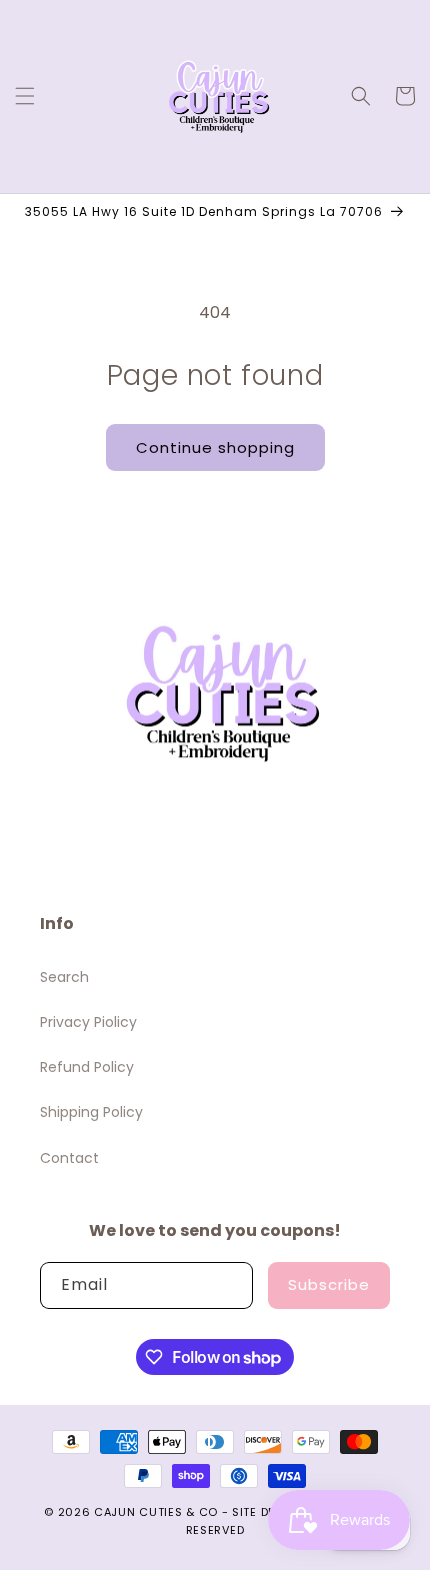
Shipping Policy (91, 1112)
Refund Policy (87, 1067)
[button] (25, 96)
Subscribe (329, 1284)
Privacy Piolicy (88, 1022)
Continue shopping (215, 447)
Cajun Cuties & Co (156, 1512)
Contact (69, 1158)
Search (64, 977)
